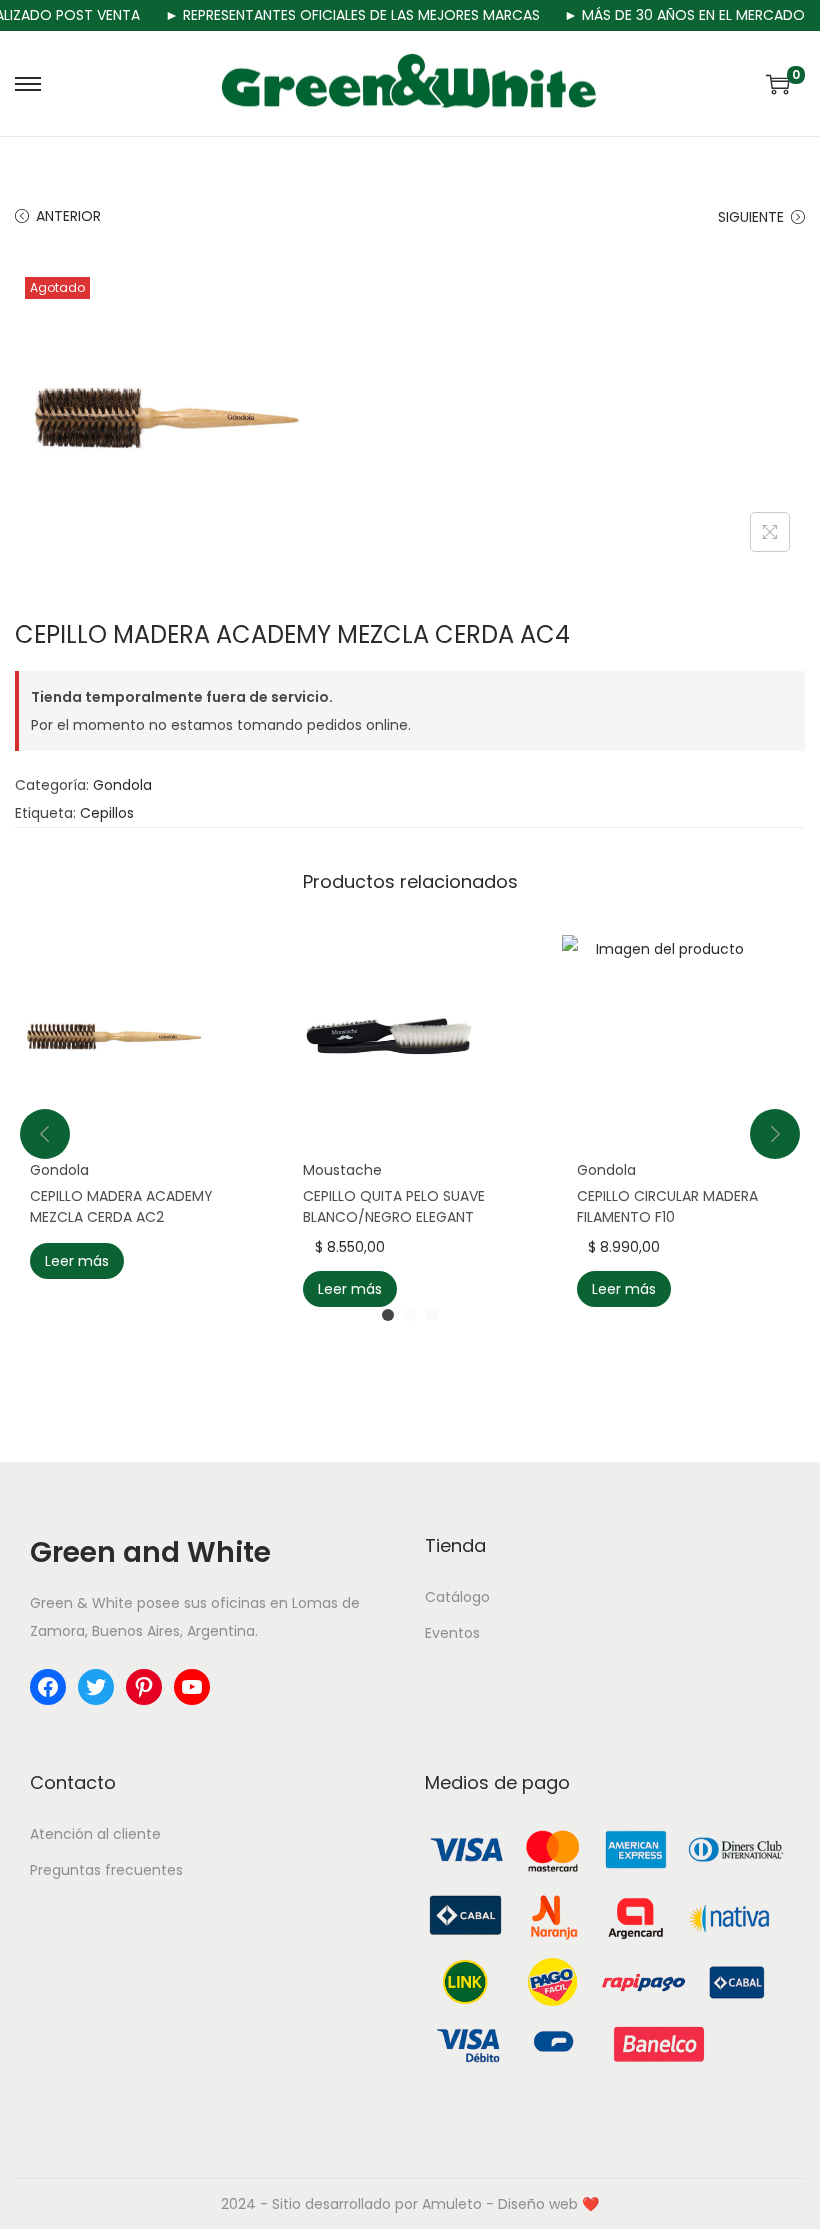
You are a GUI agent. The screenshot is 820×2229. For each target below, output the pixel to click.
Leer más (77, 1261)
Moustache (342, 1170)
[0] (778, 84)
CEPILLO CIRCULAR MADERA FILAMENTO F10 (667, 1206)
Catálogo (457, 1597)
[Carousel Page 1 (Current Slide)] (388, 1315)
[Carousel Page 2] (410, 1315)
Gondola (122, 785)
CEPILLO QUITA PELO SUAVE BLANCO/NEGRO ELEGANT (394, 1206)
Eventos (452, 1633)
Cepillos (107, 813)
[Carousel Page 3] (432, 1315)
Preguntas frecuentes (106, 1870)
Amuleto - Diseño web (500, 2204)
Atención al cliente (95, 1834)
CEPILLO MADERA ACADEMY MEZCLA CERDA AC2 (121, 1206)
